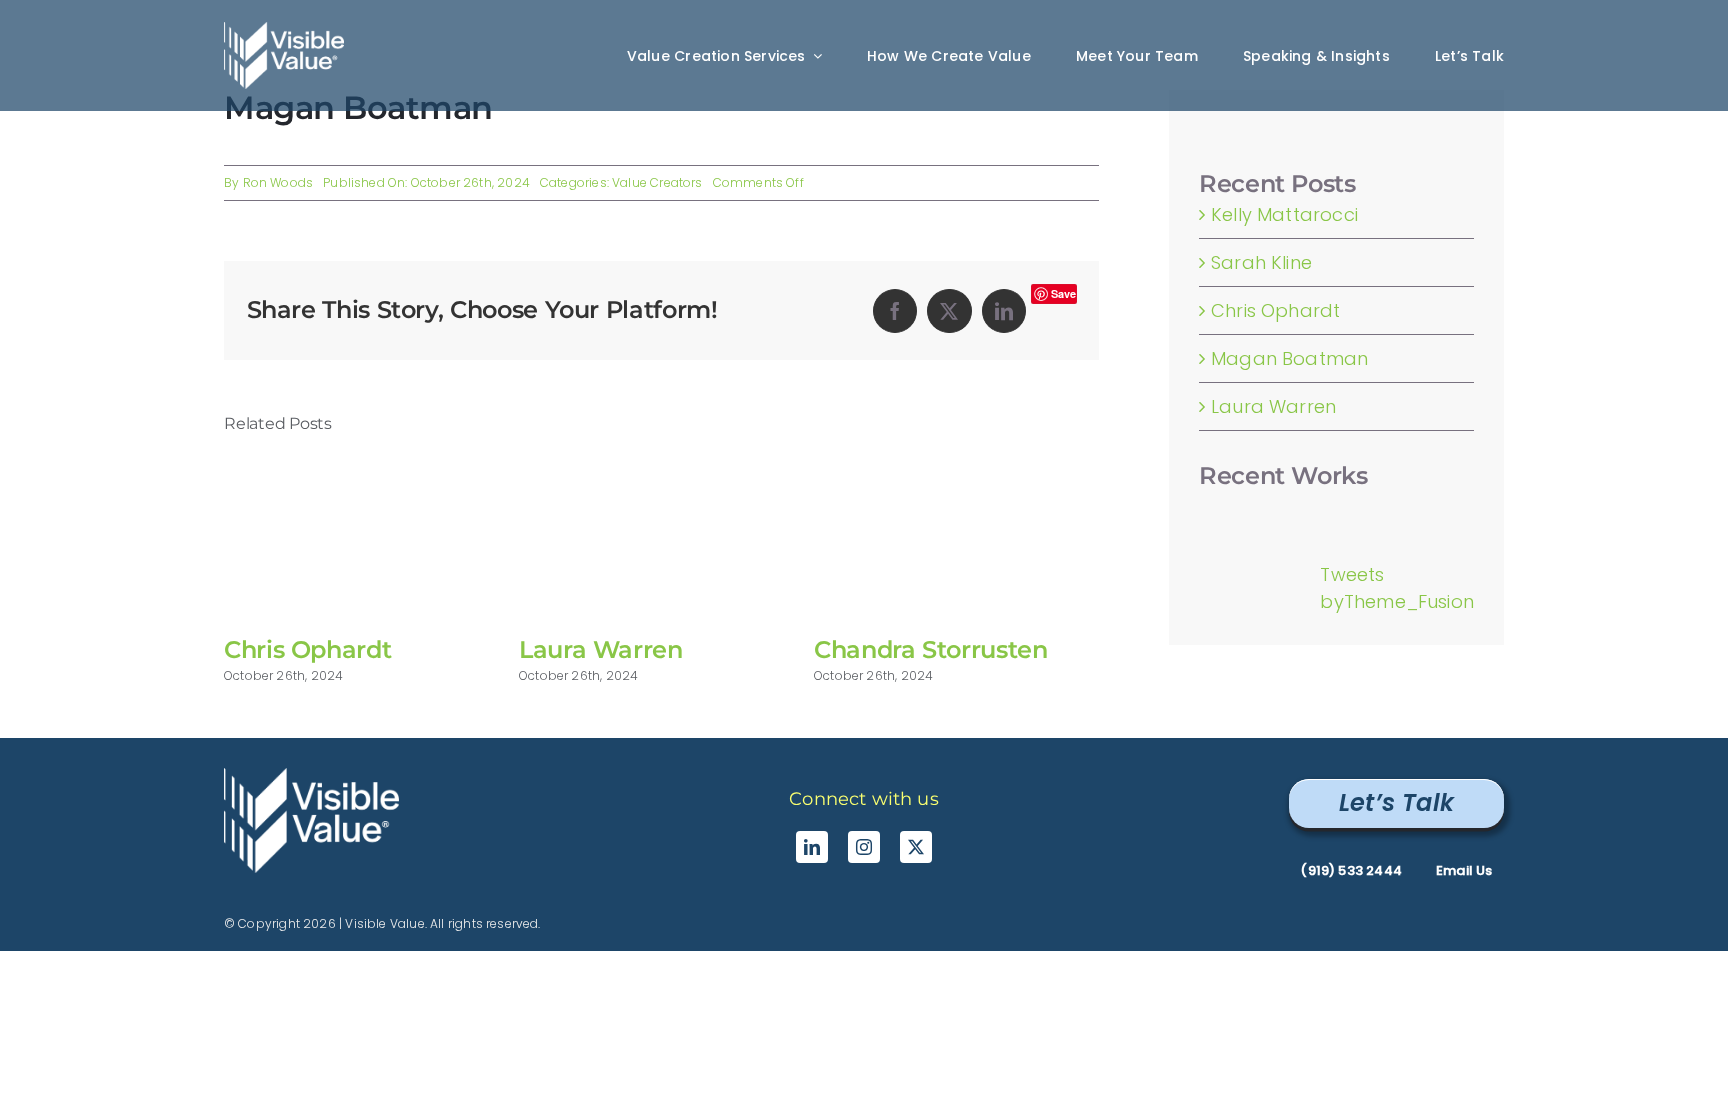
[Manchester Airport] (1241, 511)
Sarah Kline (1261, 262)
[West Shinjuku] (1233, 511)
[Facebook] (895, 311)
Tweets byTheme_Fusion (1397, 588)
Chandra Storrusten (931, 649)
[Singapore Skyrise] (1208, 511)
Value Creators (657, 182)
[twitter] (916, 847)
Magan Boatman (1289, 358)
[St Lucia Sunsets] (1216, 511)
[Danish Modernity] (1225, 511)
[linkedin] (812, 847)
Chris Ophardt (307, 649)
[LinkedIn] (1004, 311)
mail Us (1464, 870)
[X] (949, 311)
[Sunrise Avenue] (1200, 511)
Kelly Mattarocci (1284, 214)
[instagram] (864, 847)
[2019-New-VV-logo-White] (311, 776)
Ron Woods (278, 182)
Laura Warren (601, 649)
